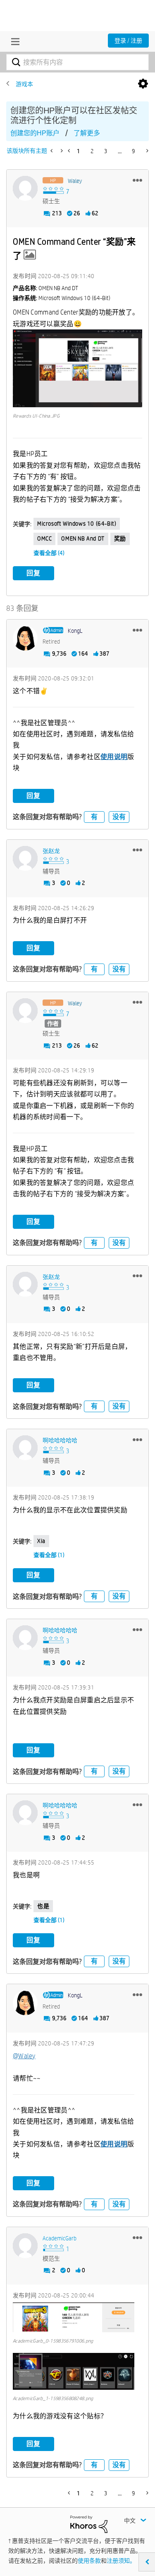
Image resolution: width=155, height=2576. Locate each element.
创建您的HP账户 (35, 133)
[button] (137, 180)
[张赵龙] (25, 858)
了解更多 (87, 133)
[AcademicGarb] (25, 2246)
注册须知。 (121, 2561)
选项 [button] (143, 84)
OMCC (44, 538)
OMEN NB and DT (83, 538)
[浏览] (13, 41)
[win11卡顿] (61, 151)
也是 (43, 1906)
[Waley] (25, 188)
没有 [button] (119, 817)
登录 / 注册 (128, 41)
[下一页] (147, 151)
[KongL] (25, 638)
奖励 (120, 538)
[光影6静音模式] (52, 151)
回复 (33, 573)
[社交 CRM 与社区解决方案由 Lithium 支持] (89, 2523)
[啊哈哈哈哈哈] (25, 1448)
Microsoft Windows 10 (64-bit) (77, 524)
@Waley (24, 2056)
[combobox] (77, 62)
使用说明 (114, 757)
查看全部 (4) (49, 553)
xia (41, 1541)
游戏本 (24, 84)
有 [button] (94, 817)
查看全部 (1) (49, 1555)
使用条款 (89, 2561)
